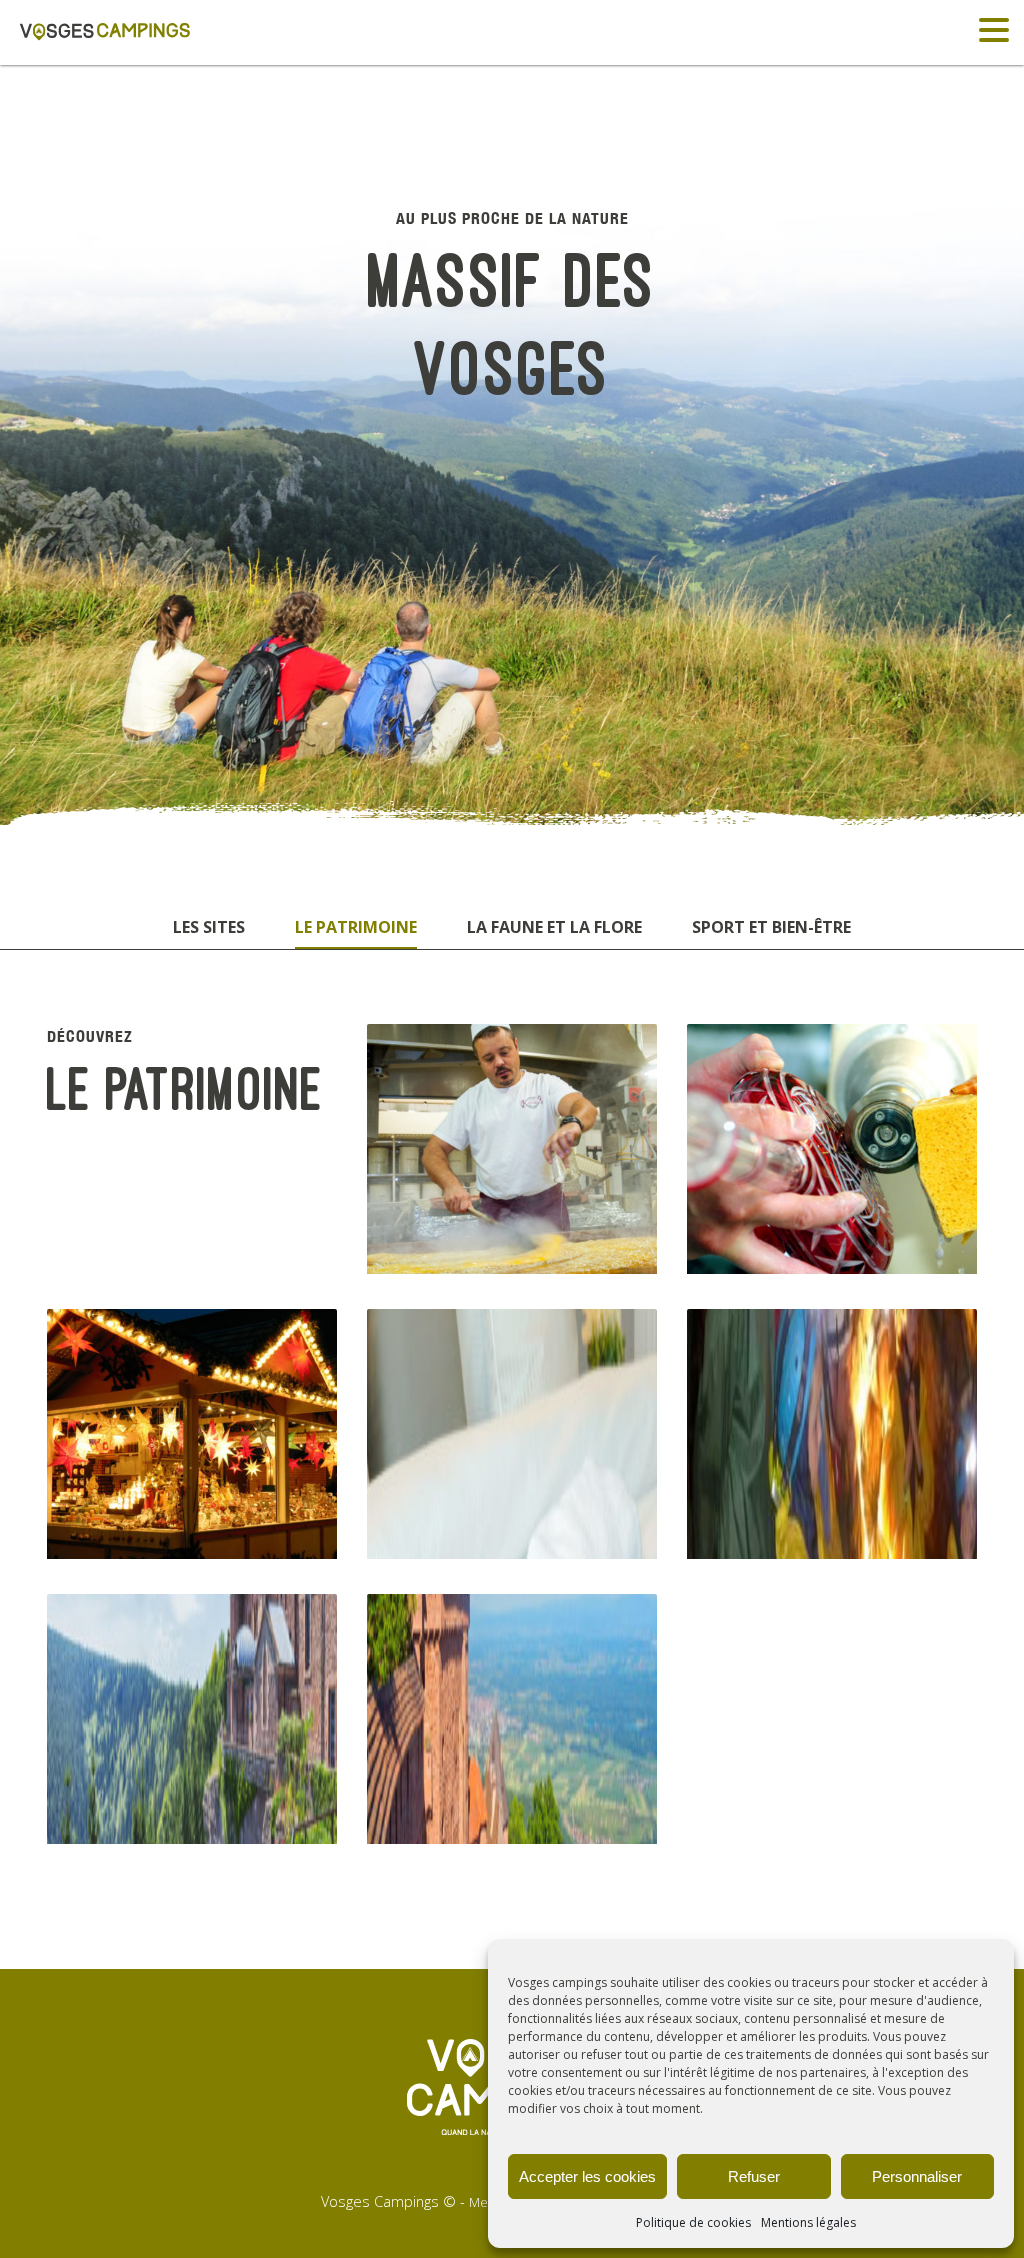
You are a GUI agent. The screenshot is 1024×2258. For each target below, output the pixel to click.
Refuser (754, 2176)
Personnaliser (917, 2176)
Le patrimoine (356, 927)
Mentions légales (808, 2222)
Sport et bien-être (771, 927)
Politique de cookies (693, 2222)
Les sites (209, 927)
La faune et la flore (554, 927)
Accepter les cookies (587, 2176)
